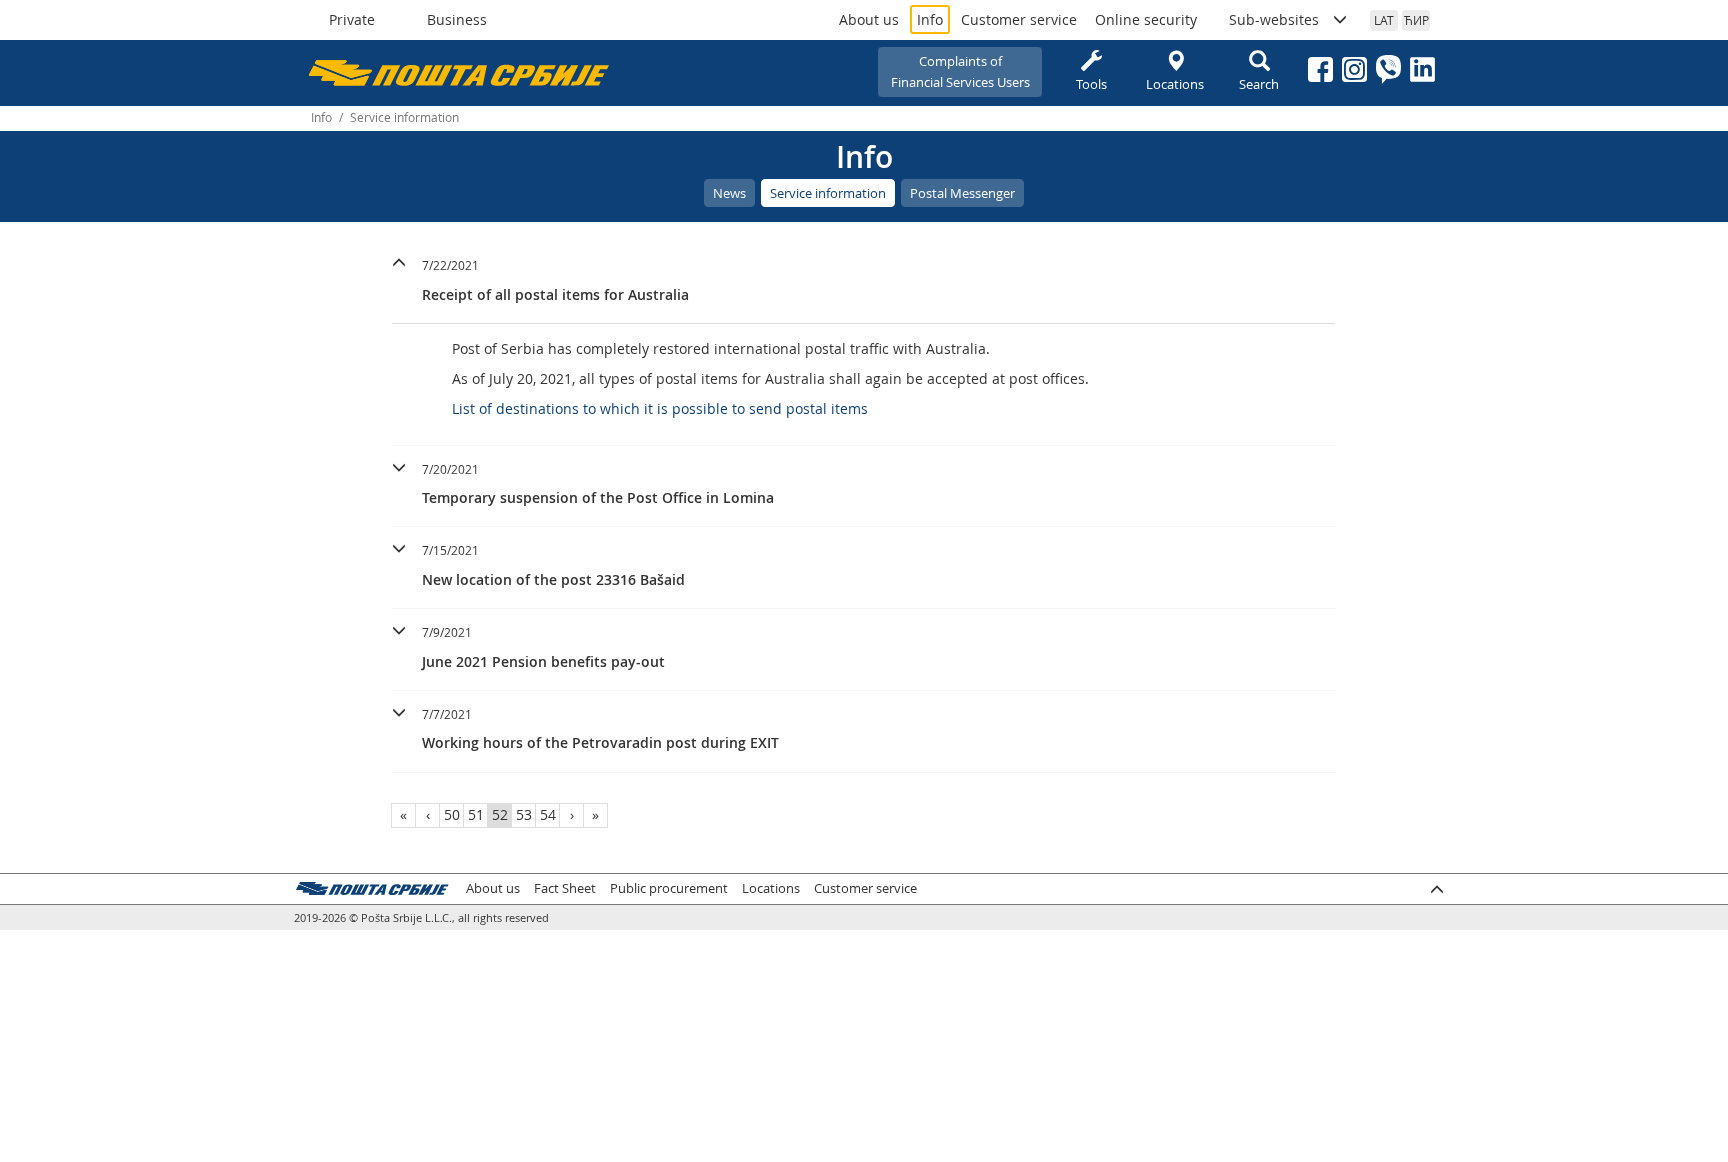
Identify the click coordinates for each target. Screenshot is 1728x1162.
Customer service (1019, 19)
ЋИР (1416, 20)
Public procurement (669, 888)
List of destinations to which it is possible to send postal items (660, 408)
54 (548, 814)
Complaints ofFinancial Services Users (960, 71)
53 (524, 814)
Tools (1091, 84)
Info (930, 19)
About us (869, 19)
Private (352, 19)
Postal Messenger (962, 193)
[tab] (863, 283)
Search (1259, 84)
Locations (1175, 84)
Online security (1146, 19)
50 (452, 814)
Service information (828, 193)
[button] (863, 277)
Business (457, 19)
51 (476, 814)
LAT (1384, 20)
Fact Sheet (565, 888)
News (729, 193)
